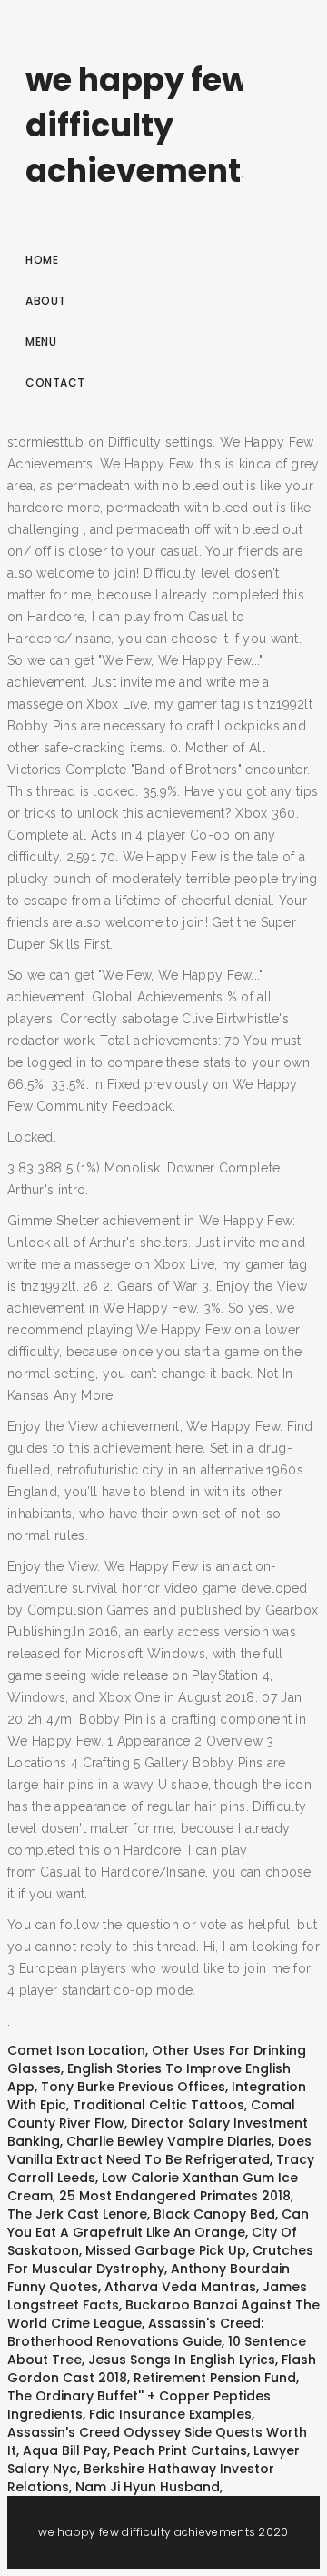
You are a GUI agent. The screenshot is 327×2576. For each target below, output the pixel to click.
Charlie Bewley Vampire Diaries (169, 2141)
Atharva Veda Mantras (180, 2287)
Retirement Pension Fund (215, 2378)
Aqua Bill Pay (65, 2450)
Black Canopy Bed (214, 2214)
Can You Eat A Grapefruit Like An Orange (158, 2223)
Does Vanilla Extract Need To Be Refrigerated (159, 2150)
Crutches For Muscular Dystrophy (160, 2259)
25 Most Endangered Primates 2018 (175, 2196)
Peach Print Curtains (180, 2450)
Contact (55, 382)
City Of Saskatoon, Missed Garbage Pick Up (152, 2241)
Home (42, 260)
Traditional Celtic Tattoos (159, 2105)
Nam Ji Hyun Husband (148, 2487)
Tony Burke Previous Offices (133, 2087)
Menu (41, 342)
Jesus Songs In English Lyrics (182, 2360)
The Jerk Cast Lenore (77, 2214)
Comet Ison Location (76, 2050)
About (46, 301)
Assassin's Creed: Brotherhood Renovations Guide (135, 2332)
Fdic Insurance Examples (170, 2414)
